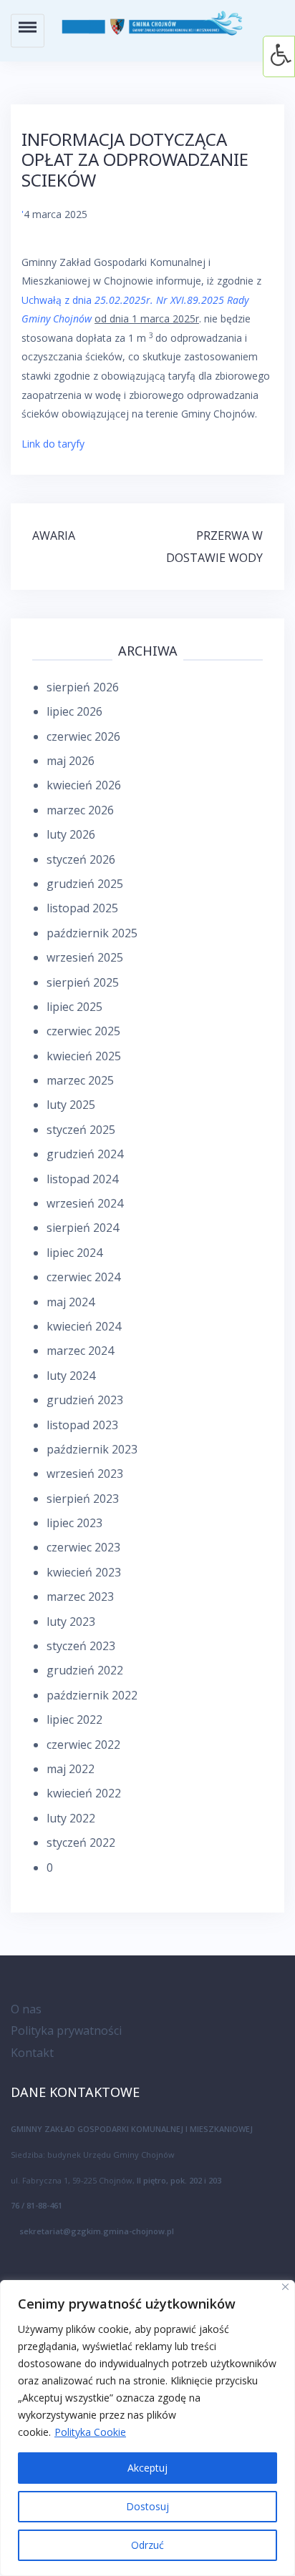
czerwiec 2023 (83, 1547)
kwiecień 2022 (84, 1793)
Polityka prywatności (66, 2030)
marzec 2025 (80, 1080)
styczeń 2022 (81, 1842)
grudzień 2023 (85, 1400)
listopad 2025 (82, 908)
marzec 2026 (80, 810)
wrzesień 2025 (85, 957)
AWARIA (54, 536)
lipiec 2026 (74, 711)
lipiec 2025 (74, 1007)
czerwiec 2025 (83, 1031)
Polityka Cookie (90, 2432)
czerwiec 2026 (83, 736)
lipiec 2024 (74, 1253)
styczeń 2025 (81, 1130)
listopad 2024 (82, 1179)
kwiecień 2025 (84, 1056)
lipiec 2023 (74, 1523)
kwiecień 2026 (84, 785)
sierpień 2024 (83, 1228)
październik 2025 (92, 933)
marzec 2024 (80, 1351)
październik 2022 (92, 1695)
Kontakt (32, 2053)
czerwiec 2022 (83, 1745)
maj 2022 (71, 1769)
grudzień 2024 (85, 1154)
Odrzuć (147, 2545)
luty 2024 (71, 1376)
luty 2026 (71, 834)
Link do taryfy (53, 444)
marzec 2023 (80, 1597)
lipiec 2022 (74, 1719)
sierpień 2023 (83, 1499)
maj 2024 (71, 1302)
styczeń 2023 (81, 1646)
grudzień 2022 (85, 1670)
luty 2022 (71, 1818)
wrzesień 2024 (85, 1203)
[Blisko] (285, 2287)
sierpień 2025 (83, 982)
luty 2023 (71, 1622)
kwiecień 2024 (84, 1326)
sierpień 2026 (83, 687)
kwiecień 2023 (84, 1572)
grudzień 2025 (85, 884)
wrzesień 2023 (85, 1474)
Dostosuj (147, 2506)
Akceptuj (147, 2468)
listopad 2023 (82, 1425)
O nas (26, 2009)
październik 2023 (92, 1449)
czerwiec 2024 (83, 1277)
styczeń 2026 (81, 859)
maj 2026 (71, 761)
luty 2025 (71, 1105)
